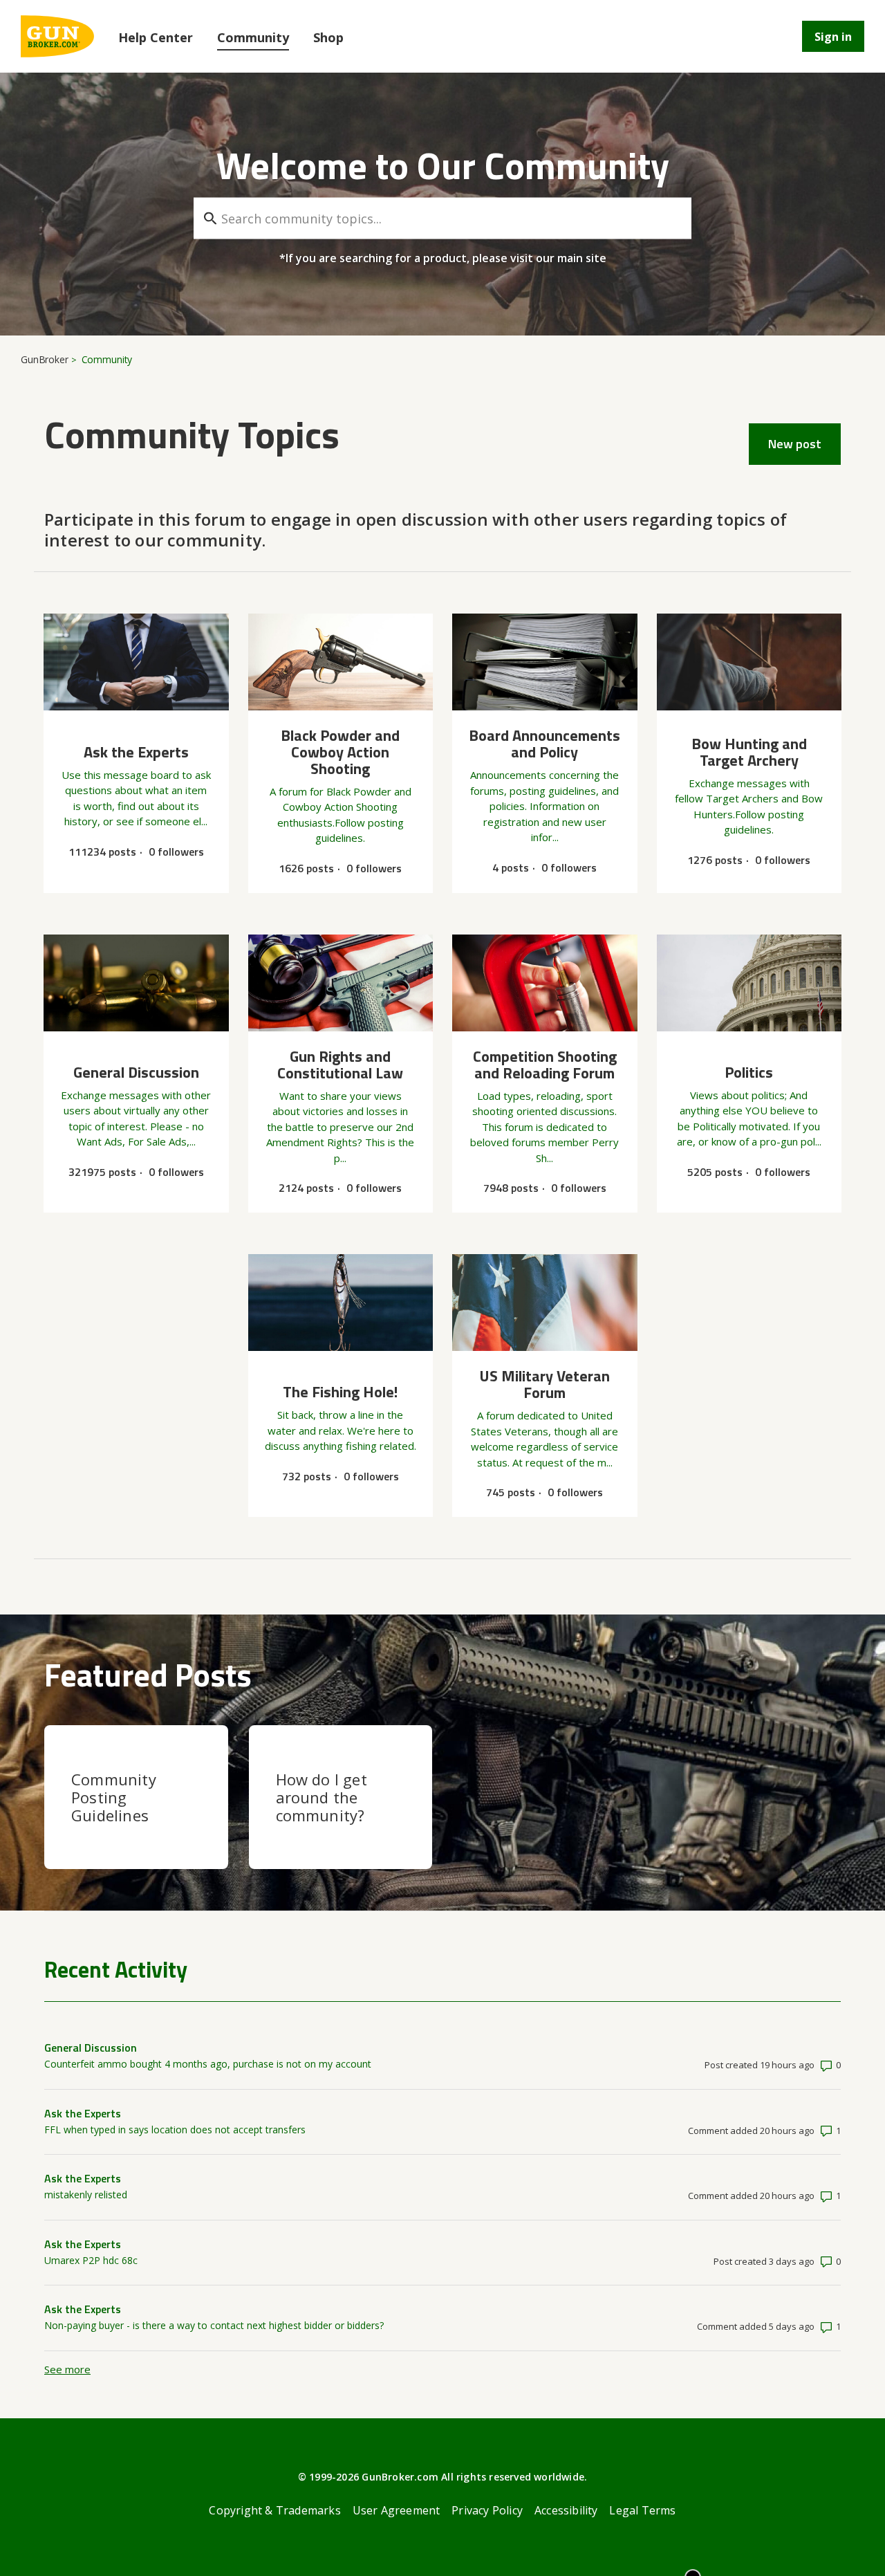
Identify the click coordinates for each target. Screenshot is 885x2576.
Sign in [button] (833, 37)
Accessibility (566, 2510)
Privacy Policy (487, 2510)
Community (253, 37)
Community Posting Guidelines (114, 1797)
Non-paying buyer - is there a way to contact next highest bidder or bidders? (214, 2325)
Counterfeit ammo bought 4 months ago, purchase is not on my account (208, 2064)
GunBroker (45, 359)
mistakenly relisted (86, 2195)
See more (67, 2369)
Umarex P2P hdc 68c (91, 2260)
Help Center (156, 37)
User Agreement (397, 2510)
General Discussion (91, 2048)
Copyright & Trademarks (274, 2510)
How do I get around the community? (322, 1797)
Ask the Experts (83, 2113)
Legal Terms (642, 2510)
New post (795, 444)
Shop (328, 37)
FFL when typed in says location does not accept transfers (175, 2129)
